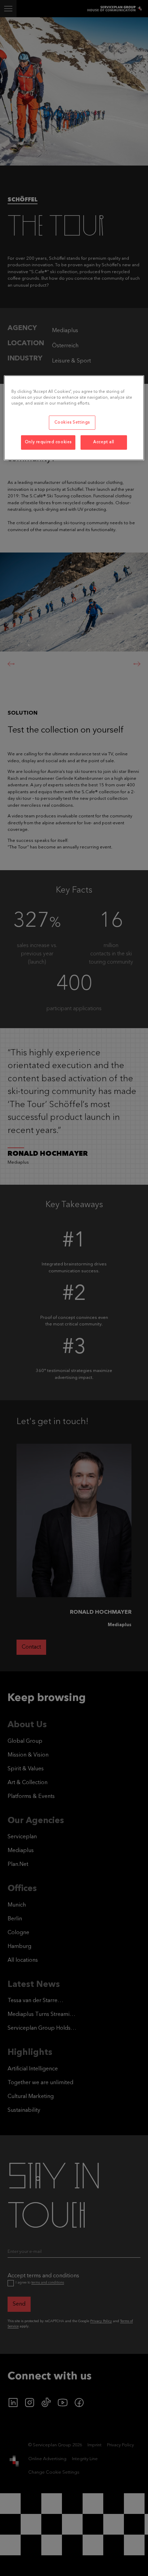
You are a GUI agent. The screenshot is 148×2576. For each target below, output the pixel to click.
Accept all (104, 442)
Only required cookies (48, 442)
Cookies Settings (72, 422)
